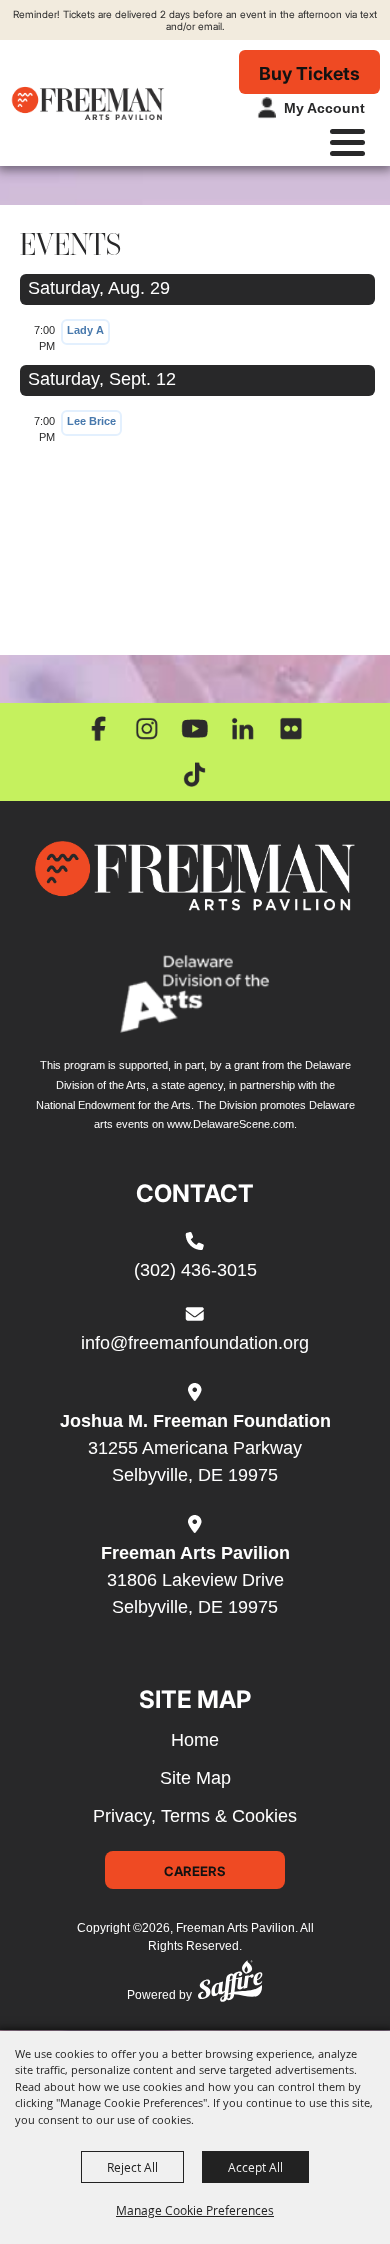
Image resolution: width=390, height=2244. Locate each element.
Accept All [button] (255, 2167)
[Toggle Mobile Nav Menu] (347, 142)
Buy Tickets (309, 73)
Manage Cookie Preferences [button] (195, 2210)
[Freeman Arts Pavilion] (87, 103)
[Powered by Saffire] (230, 1985)
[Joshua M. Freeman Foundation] (195, 876)
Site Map (195, 1778)
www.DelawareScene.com (230, 1124)
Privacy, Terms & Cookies (195, 1816)
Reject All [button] (132, 2167)
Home (195, 1740)
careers (195, 1870)
